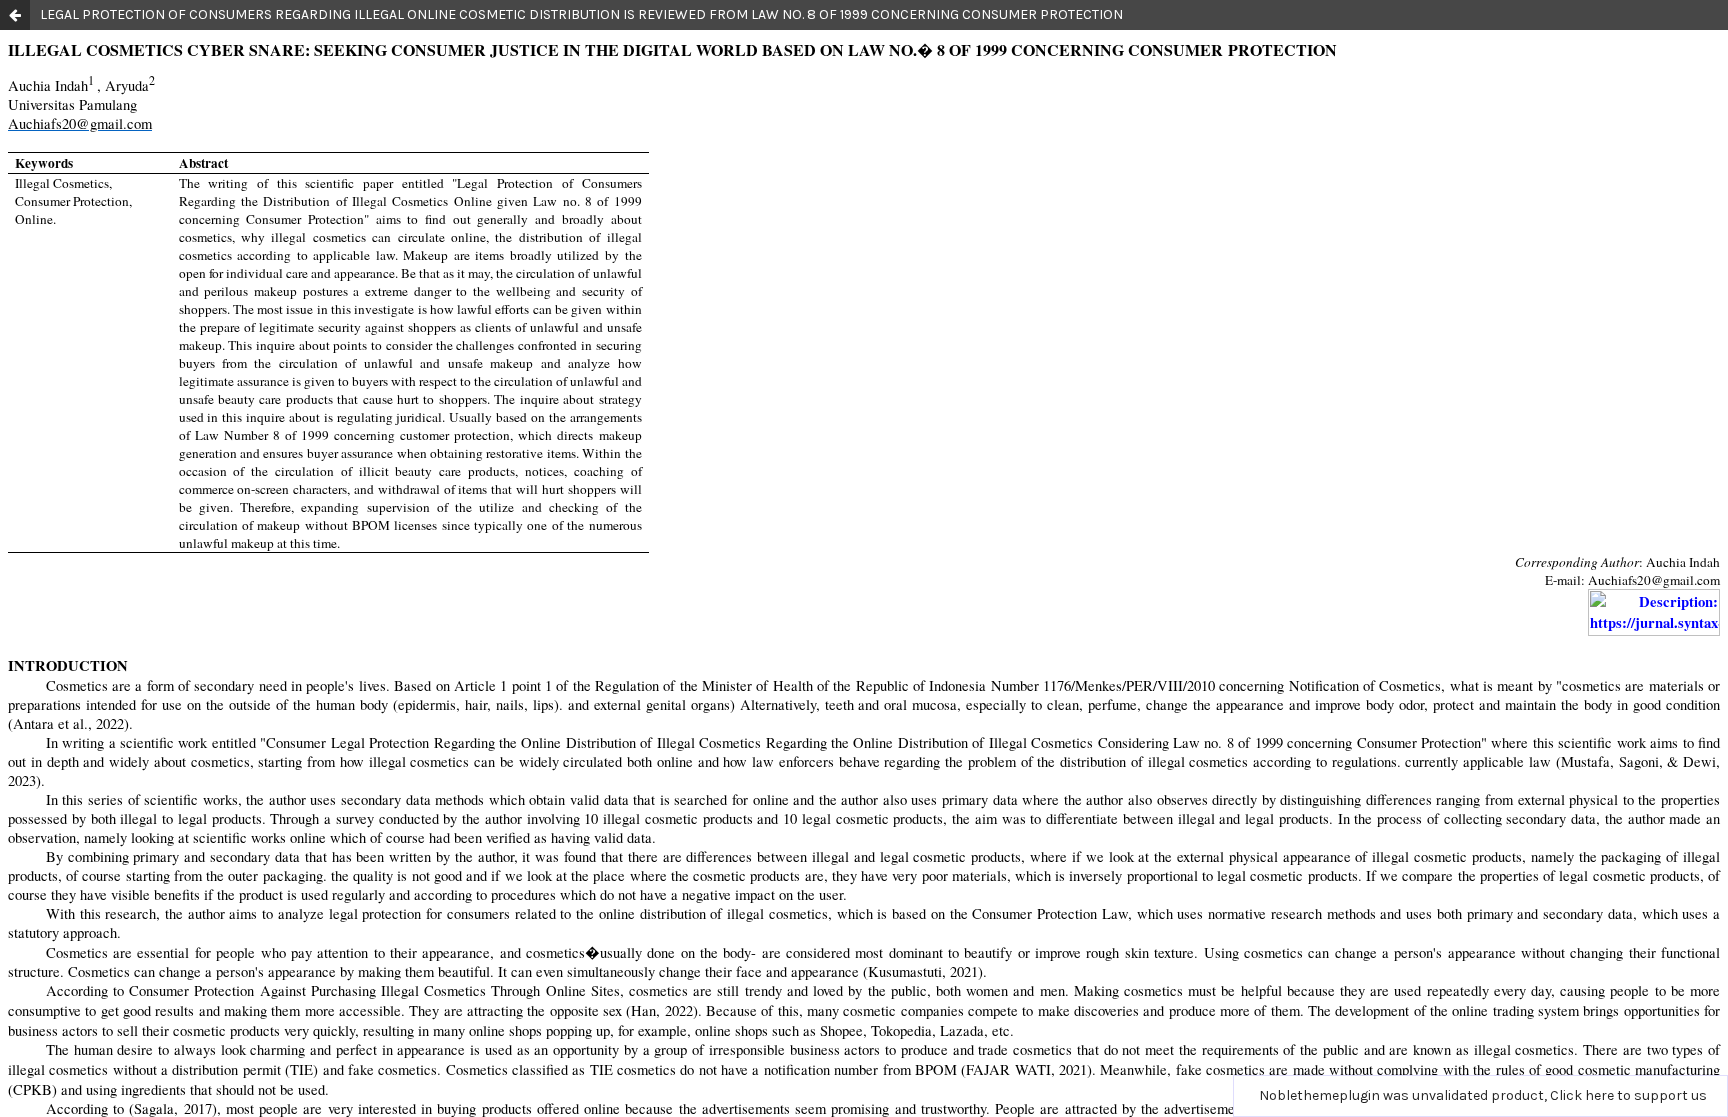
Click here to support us (1628, 1095)
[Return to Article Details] (15, 15)
